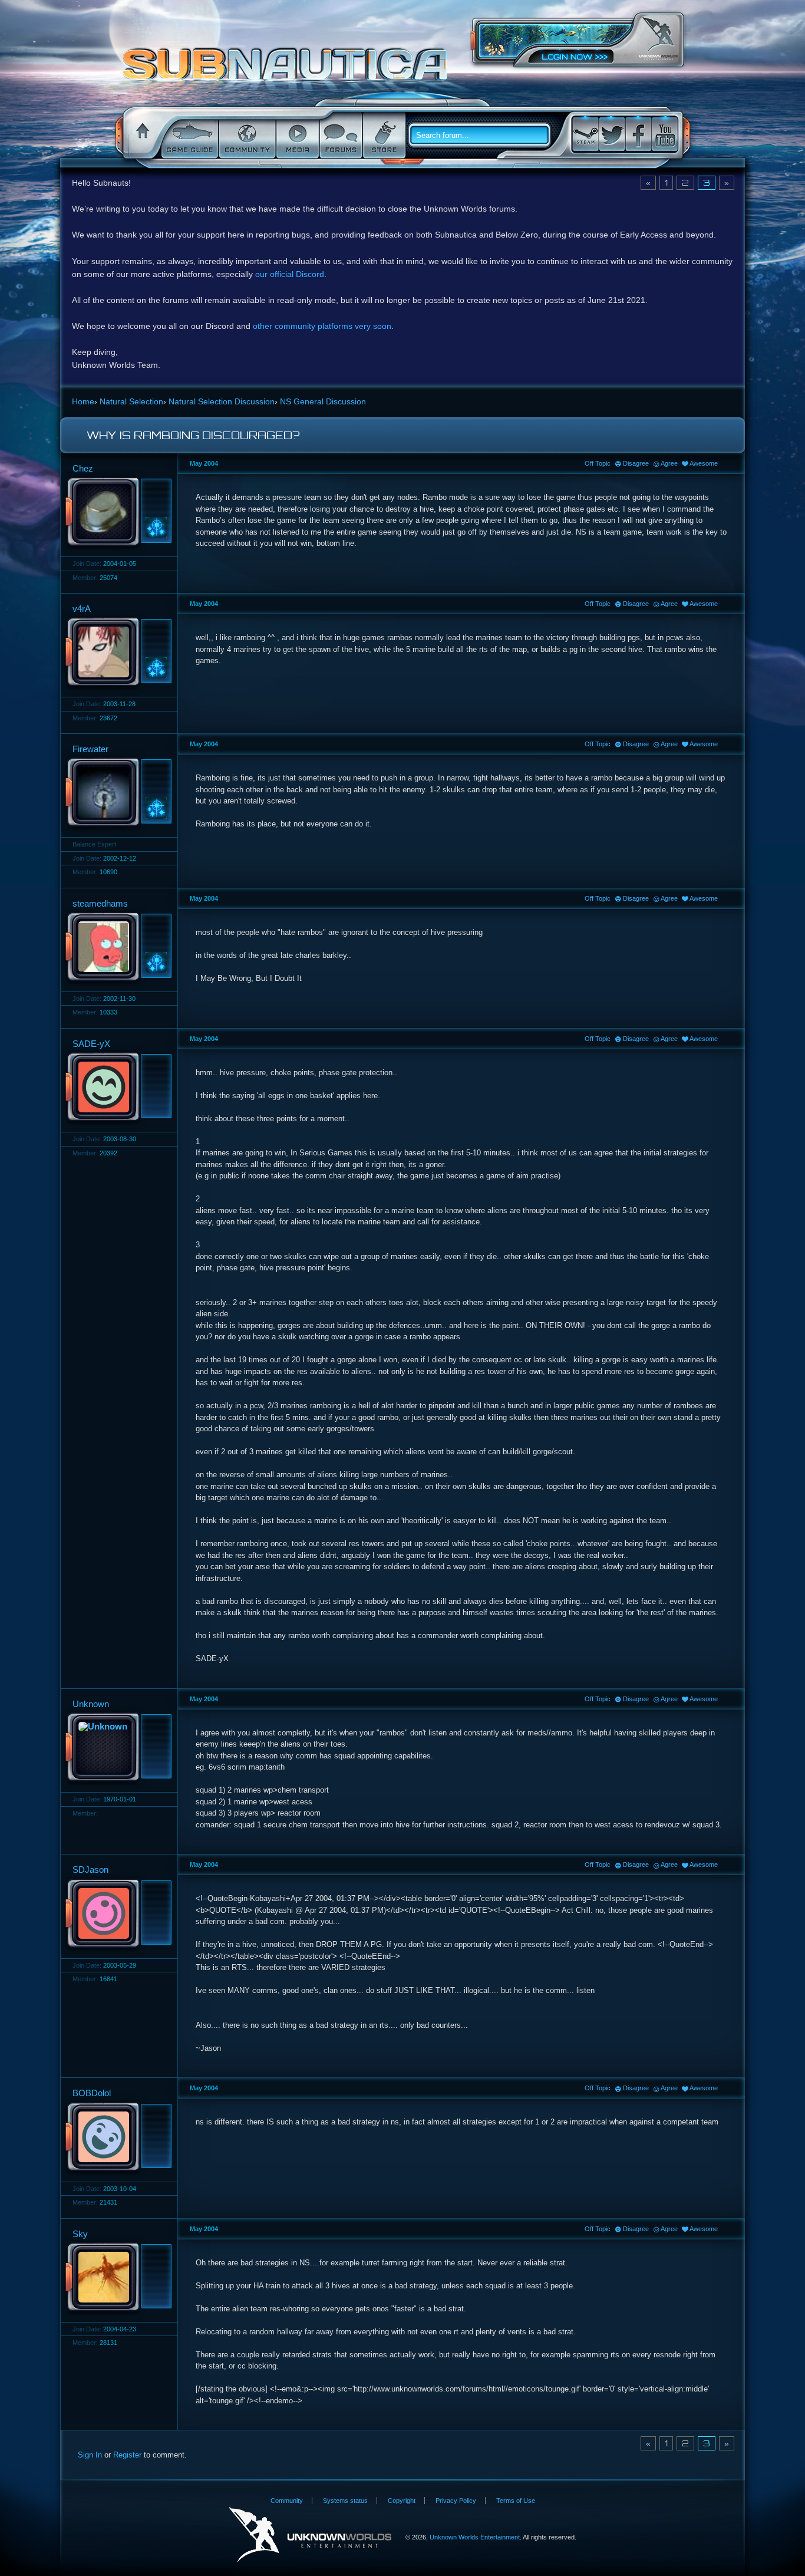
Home (141, 136)
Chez (83, 468)
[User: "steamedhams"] (116, 948)
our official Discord (290, 274)
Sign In (90, 2455)
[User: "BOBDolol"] (116, 2138)
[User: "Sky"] (116, 2278)
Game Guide (189, 136)
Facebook (638, 134)
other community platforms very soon (322, 326)
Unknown (91, 1704)
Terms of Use (516, 2501)
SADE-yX (91, 1044)
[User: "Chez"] (116, 513)
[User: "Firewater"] (116, 793)
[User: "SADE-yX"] (116, 1088)
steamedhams (100, 903)
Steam (585, 134)
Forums (340, 136)
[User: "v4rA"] (116, 653)
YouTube (665, 134)
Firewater (90, 749)
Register (127, 2455)
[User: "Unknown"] (116, 1748)
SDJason (90, 1870)
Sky (80, 2234)
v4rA (82, 609)
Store (383, 136)
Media (296, 136)
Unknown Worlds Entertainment (658, 39)
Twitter (612, 134)
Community (246, 136)
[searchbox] (484, 136)
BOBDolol (92, 2093)
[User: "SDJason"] (116, 1915)
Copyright (402, 2501)
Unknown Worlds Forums (288, 70)
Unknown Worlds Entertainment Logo (310, 2535)
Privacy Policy (456, 2501)
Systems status (345, 2501)
